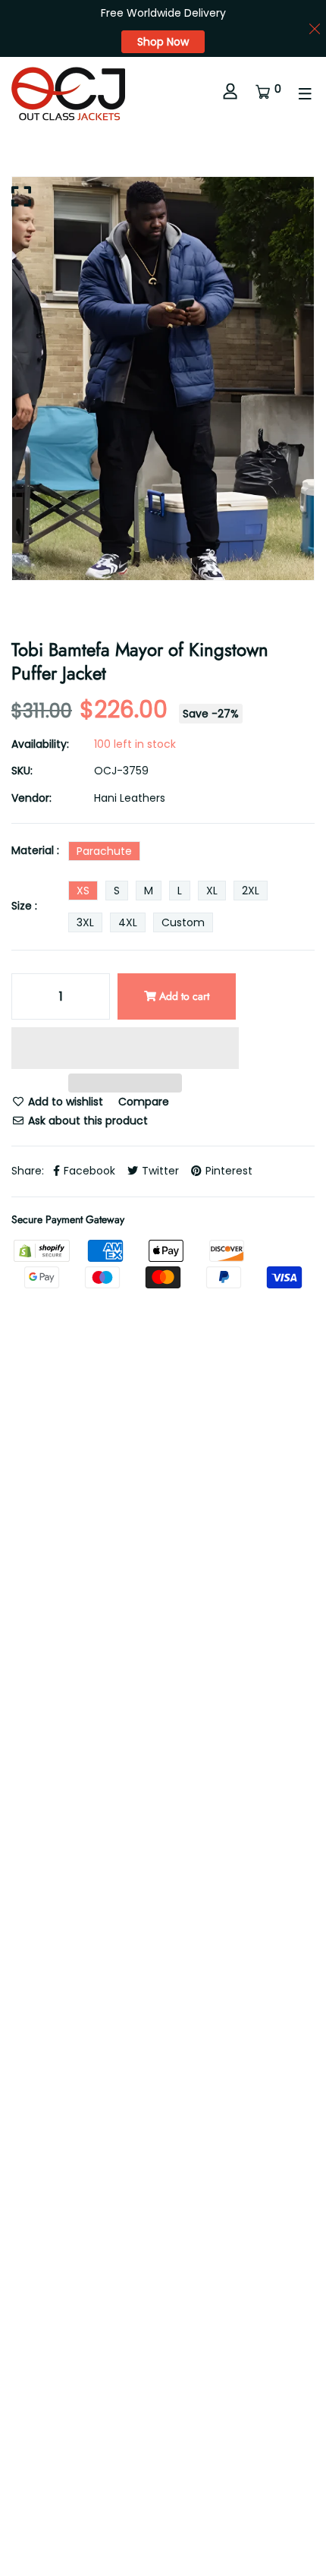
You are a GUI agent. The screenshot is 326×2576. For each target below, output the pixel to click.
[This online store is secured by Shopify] (43, 1250)
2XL (251, 891)
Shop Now (163, 42)
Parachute (104, 851)
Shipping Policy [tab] (228, 1666)
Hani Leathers (130, 798)
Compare (144, 1102)
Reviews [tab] (130, 1666)
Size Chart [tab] (38, 1715)
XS (83, 891)
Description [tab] (41, 1666)
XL (212, 891)
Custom (183, 922)
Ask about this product (86, 1121)
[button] (125, 1050)
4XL (128, 922)
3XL (85, 922)
